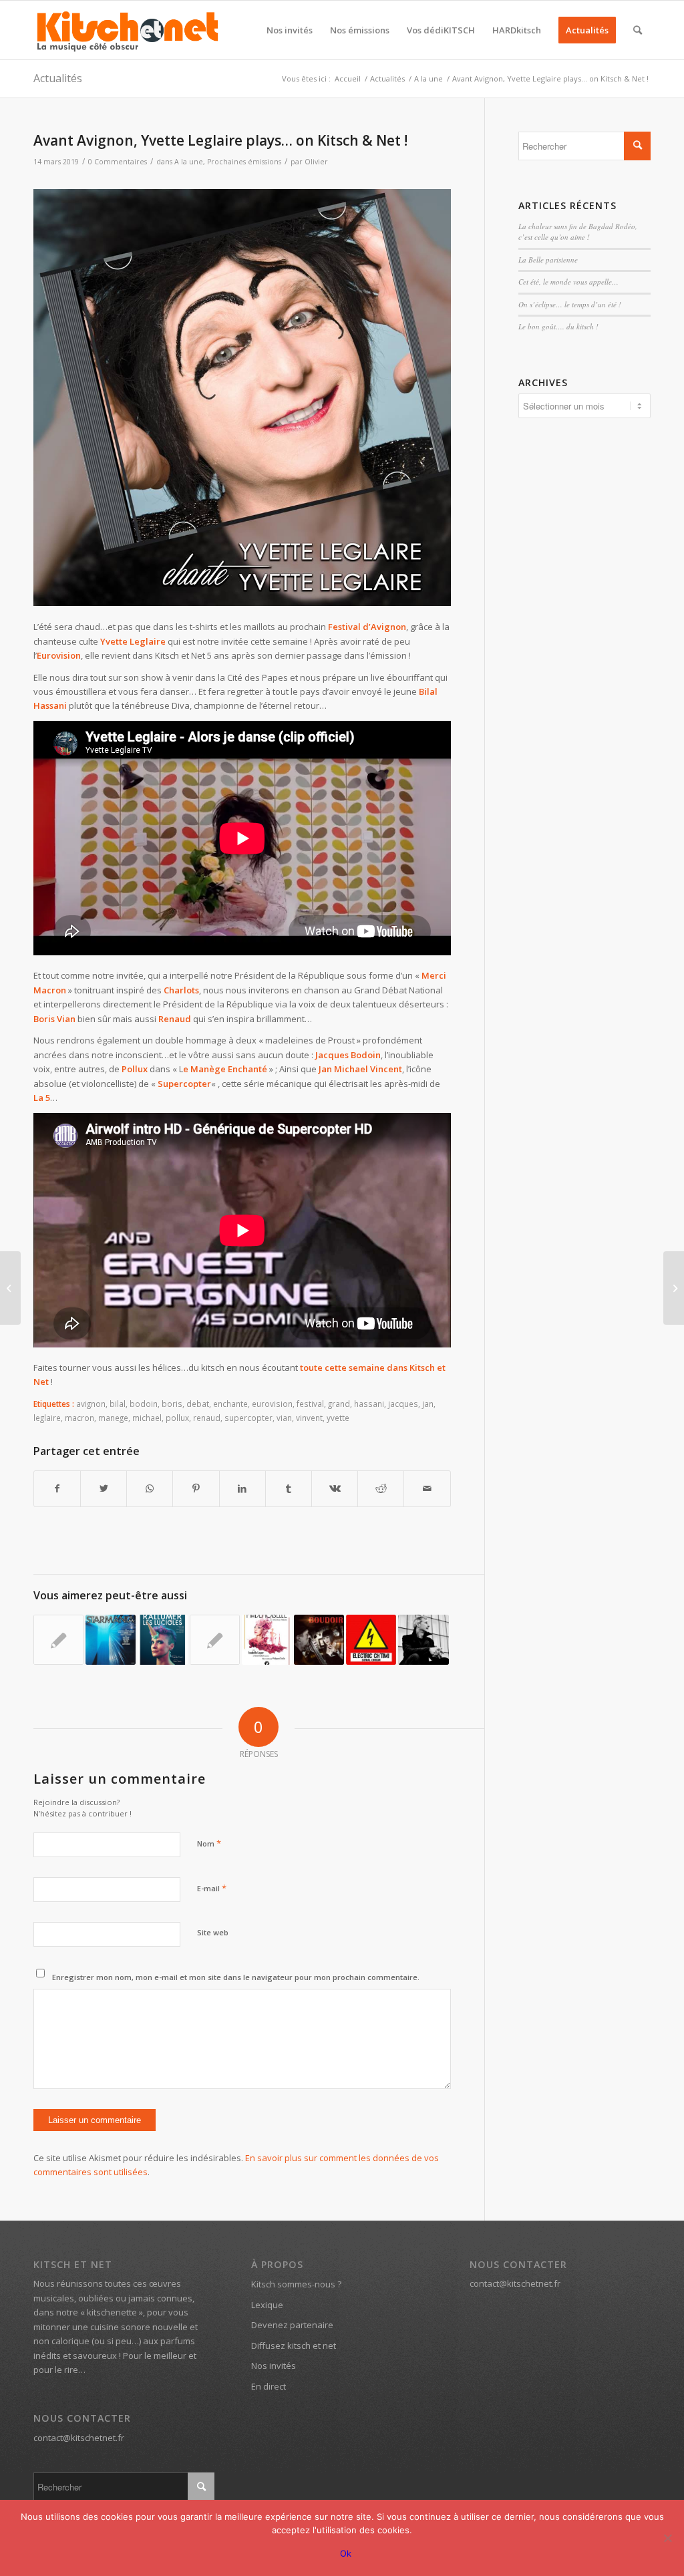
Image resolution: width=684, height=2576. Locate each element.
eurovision (272, 1404)
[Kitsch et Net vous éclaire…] (163, 1640)
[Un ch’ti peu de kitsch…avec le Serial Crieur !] (371, 1640)
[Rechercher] (638, 30)
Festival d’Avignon (367, 627)
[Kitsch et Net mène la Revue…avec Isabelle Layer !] (267, 1640)
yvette (338, 1418)
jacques (403, 1404)
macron (79, 1418)
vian (284, 1418)
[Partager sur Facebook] (57, 1488)
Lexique (267, 2305)
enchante (230, 1404)
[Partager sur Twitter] (104, 1488)
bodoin (144, 1404)
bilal (118, 1404)
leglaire (47, 1418)
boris (172, 1404)
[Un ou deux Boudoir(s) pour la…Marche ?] (319, 1640)
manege (113, 1418)
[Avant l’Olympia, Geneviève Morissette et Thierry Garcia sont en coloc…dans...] (674, 1288)
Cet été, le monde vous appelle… (568, 282)
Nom (209, 1843)
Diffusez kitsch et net (294, 2346)
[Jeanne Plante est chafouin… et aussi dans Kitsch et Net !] (10, 1288)
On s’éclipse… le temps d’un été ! (570, 304)
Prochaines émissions (244, 162)
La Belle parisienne (548, 260)
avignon (91, 1404)
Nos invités (274, 2366)
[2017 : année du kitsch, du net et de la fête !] (58, 1640)
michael (147, 1418)
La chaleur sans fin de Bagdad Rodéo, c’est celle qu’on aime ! (578, 232)
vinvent (309, 1418)
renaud (207, 1418)
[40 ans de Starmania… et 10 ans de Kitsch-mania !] (111, 1640)
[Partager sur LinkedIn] (242, 1488)
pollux (177, 1418)
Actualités (58, 78)
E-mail (212, 1888)
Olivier (316, 162)
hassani (369, 1404)
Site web (213, 1932)
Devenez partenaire (292, 2325)
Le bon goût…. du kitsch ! (558, 326)
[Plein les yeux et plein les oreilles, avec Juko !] (423, 1640)
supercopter (248, 1418)
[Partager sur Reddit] (381, 1488)
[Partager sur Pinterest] (196, 1488)
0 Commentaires (118, 162)
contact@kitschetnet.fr (79, 2438)
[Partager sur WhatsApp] (150, 1488)
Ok (346, 2553)
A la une (189, 162)
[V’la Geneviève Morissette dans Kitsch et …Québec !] (215, 1640)
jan (428, 1404)
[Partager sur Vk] (335, 1488)
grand (339, 1404)
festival (310, 1404)
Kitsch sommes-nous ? (296, 2284)
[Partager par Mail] (427, 1488)
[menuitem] (290, 30)
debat (198, 1404)
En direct (269, 2386)
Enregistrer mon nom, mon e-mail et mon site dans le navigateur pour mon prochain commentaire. (236, 1977)
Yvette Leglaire (133, 641)
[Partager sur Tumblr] (289, 1488)
